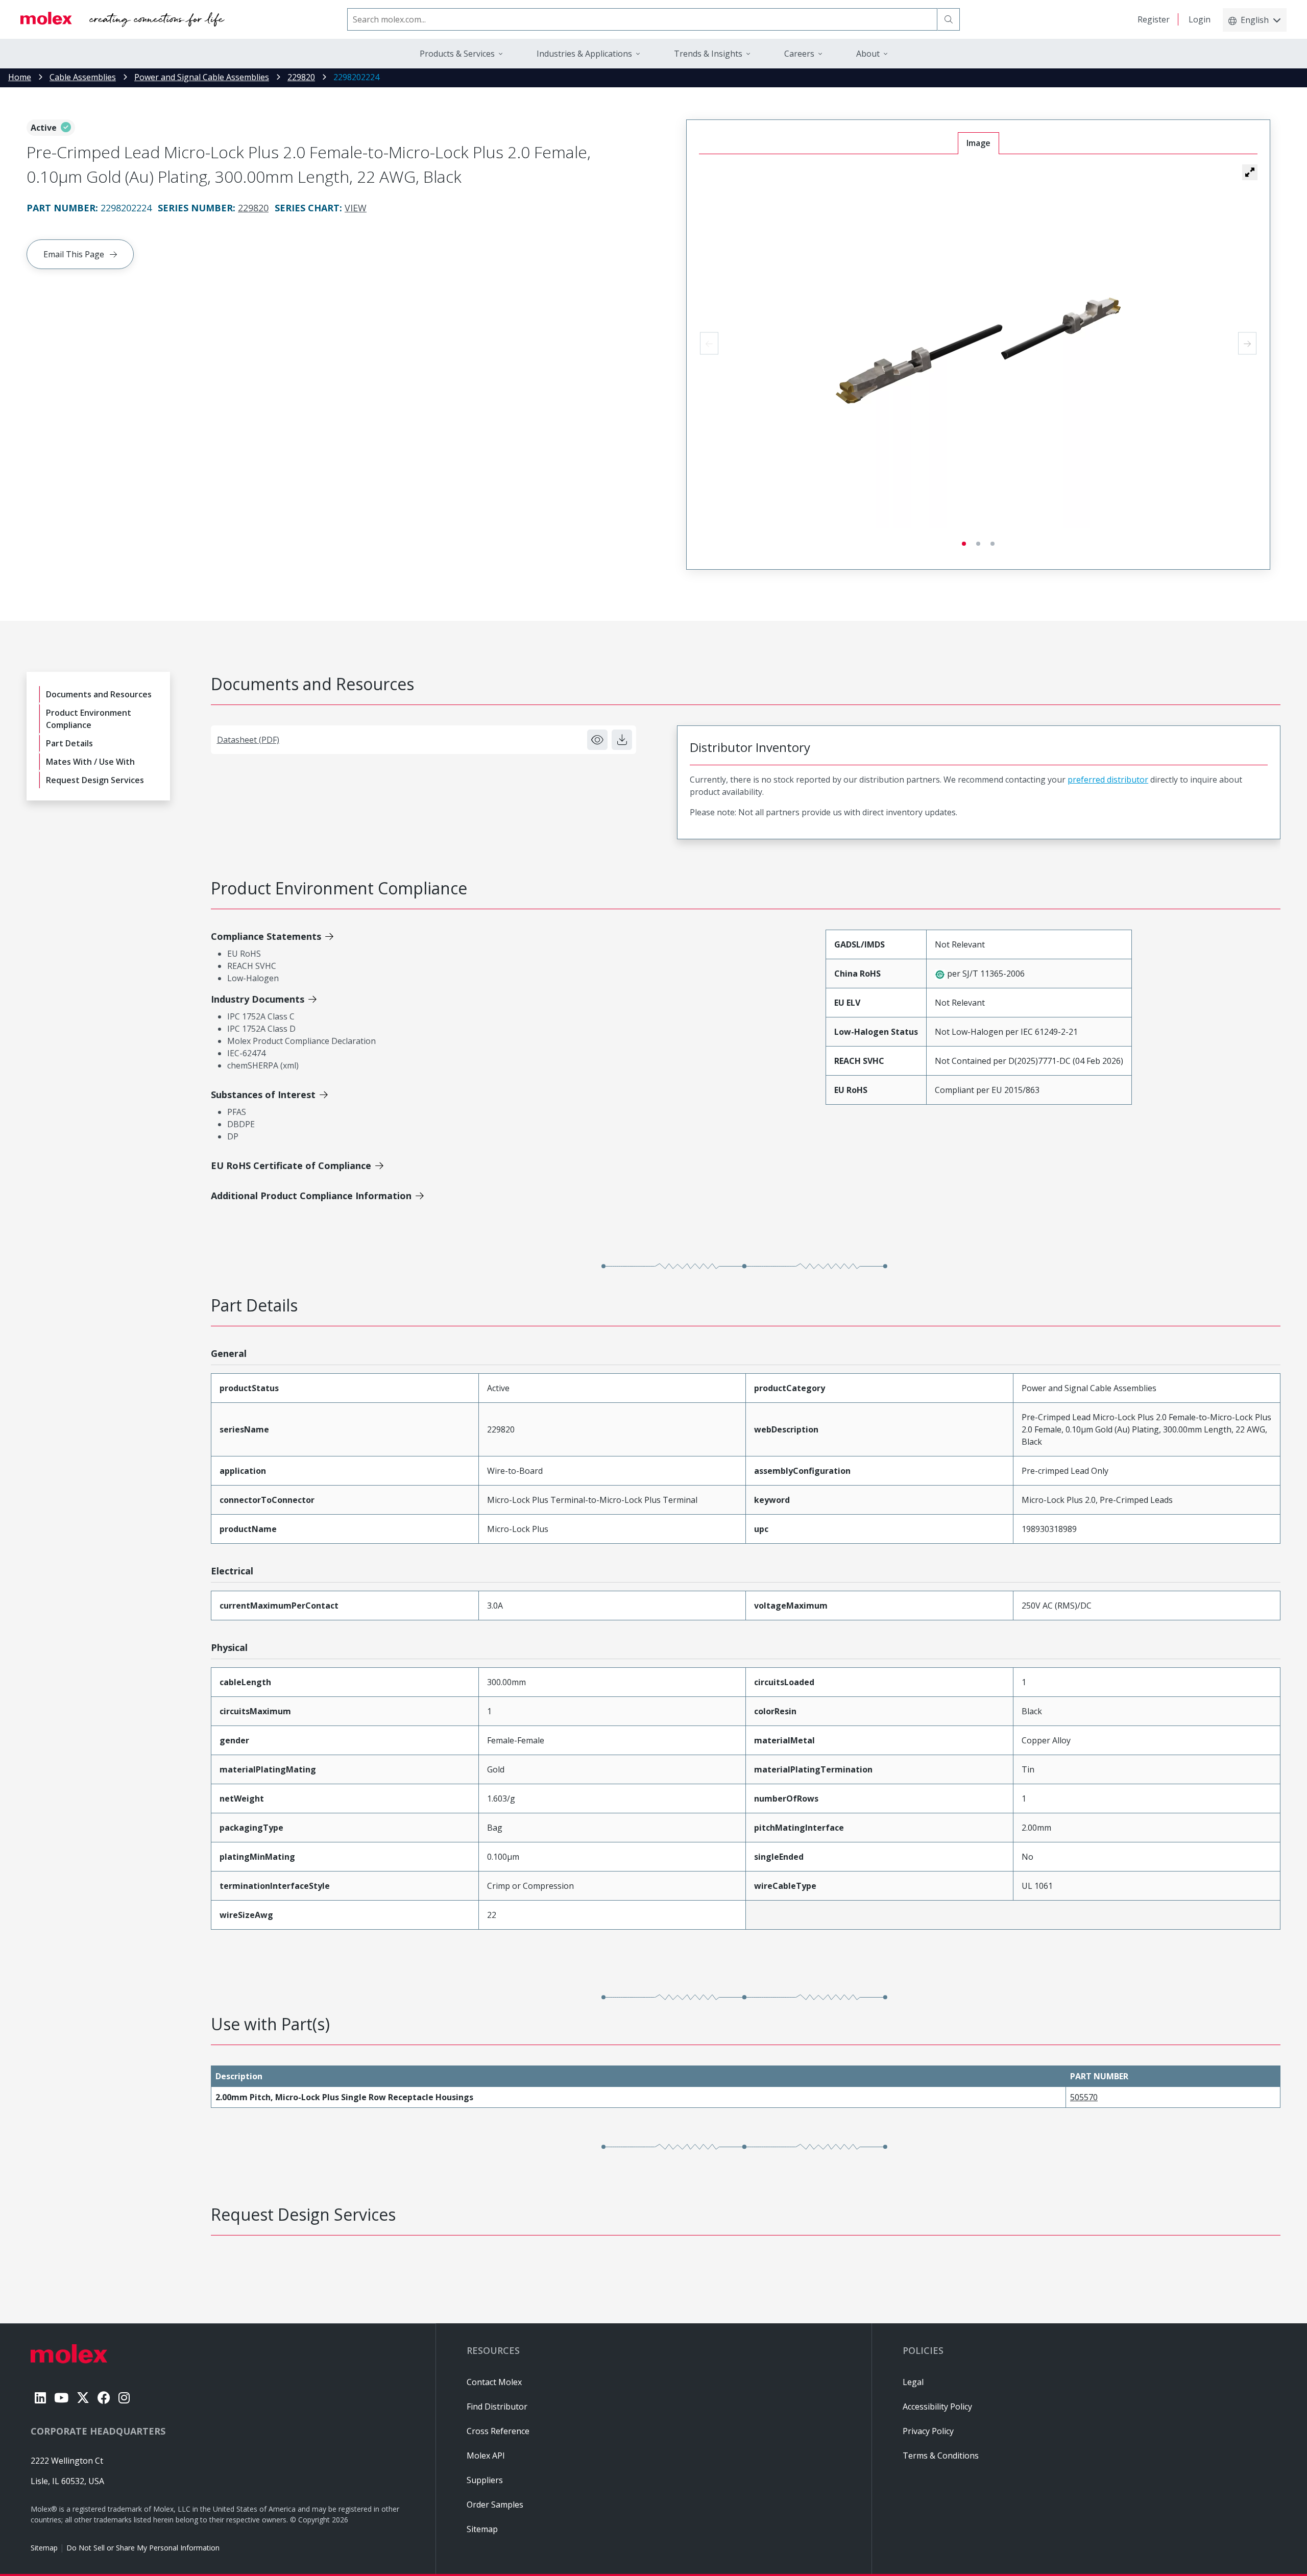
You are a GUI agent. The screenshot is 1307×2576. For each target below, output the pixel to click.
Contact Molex (494, 2382)
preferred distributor (1108, 780)
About (868, 54)
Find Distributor (497, 2407)
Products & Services (457, 54)
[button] (1250, 172)
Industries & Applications (584, 54)
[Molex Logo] (123, 19)
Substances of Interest (263, 1095)
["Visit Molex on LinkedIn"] (40, 2398)
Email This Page (74, 254)
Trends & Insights (708, 54)
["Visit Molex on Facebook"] (104, 2398)
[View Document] (597, 740)
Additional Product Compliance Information (311, 1196)
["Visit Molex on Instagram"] (124, 2398)
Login (1200, 19)
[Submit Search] (949, 19)
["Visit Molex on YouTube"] (61, 2398)
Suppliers (485, 2480)
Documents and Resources (99, 694)
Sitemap (44, 2548)
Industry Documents (258, 999)
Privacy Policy (928, 2431)
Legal (913, 2382)
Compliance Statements (266, 936)
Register (1154, 19)
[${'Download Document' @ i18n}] (622, 740)
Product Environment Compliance (89, 719)
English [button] (1255, 20)
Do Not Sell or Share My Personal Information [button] (143, 2548)
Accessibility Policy (937, 2407)
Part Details (69, 743)
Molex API (486, 2456)
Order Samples (495, 2505)
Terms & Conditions (941, 2456)
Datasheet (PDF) (248, 740)
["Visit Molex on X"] (83, 2398)
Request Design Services (95, 780)
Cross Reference (498, 2431)
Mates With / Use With (90, 762)
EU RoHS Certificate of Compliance (291, 1165)
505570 (1084, 2097)
